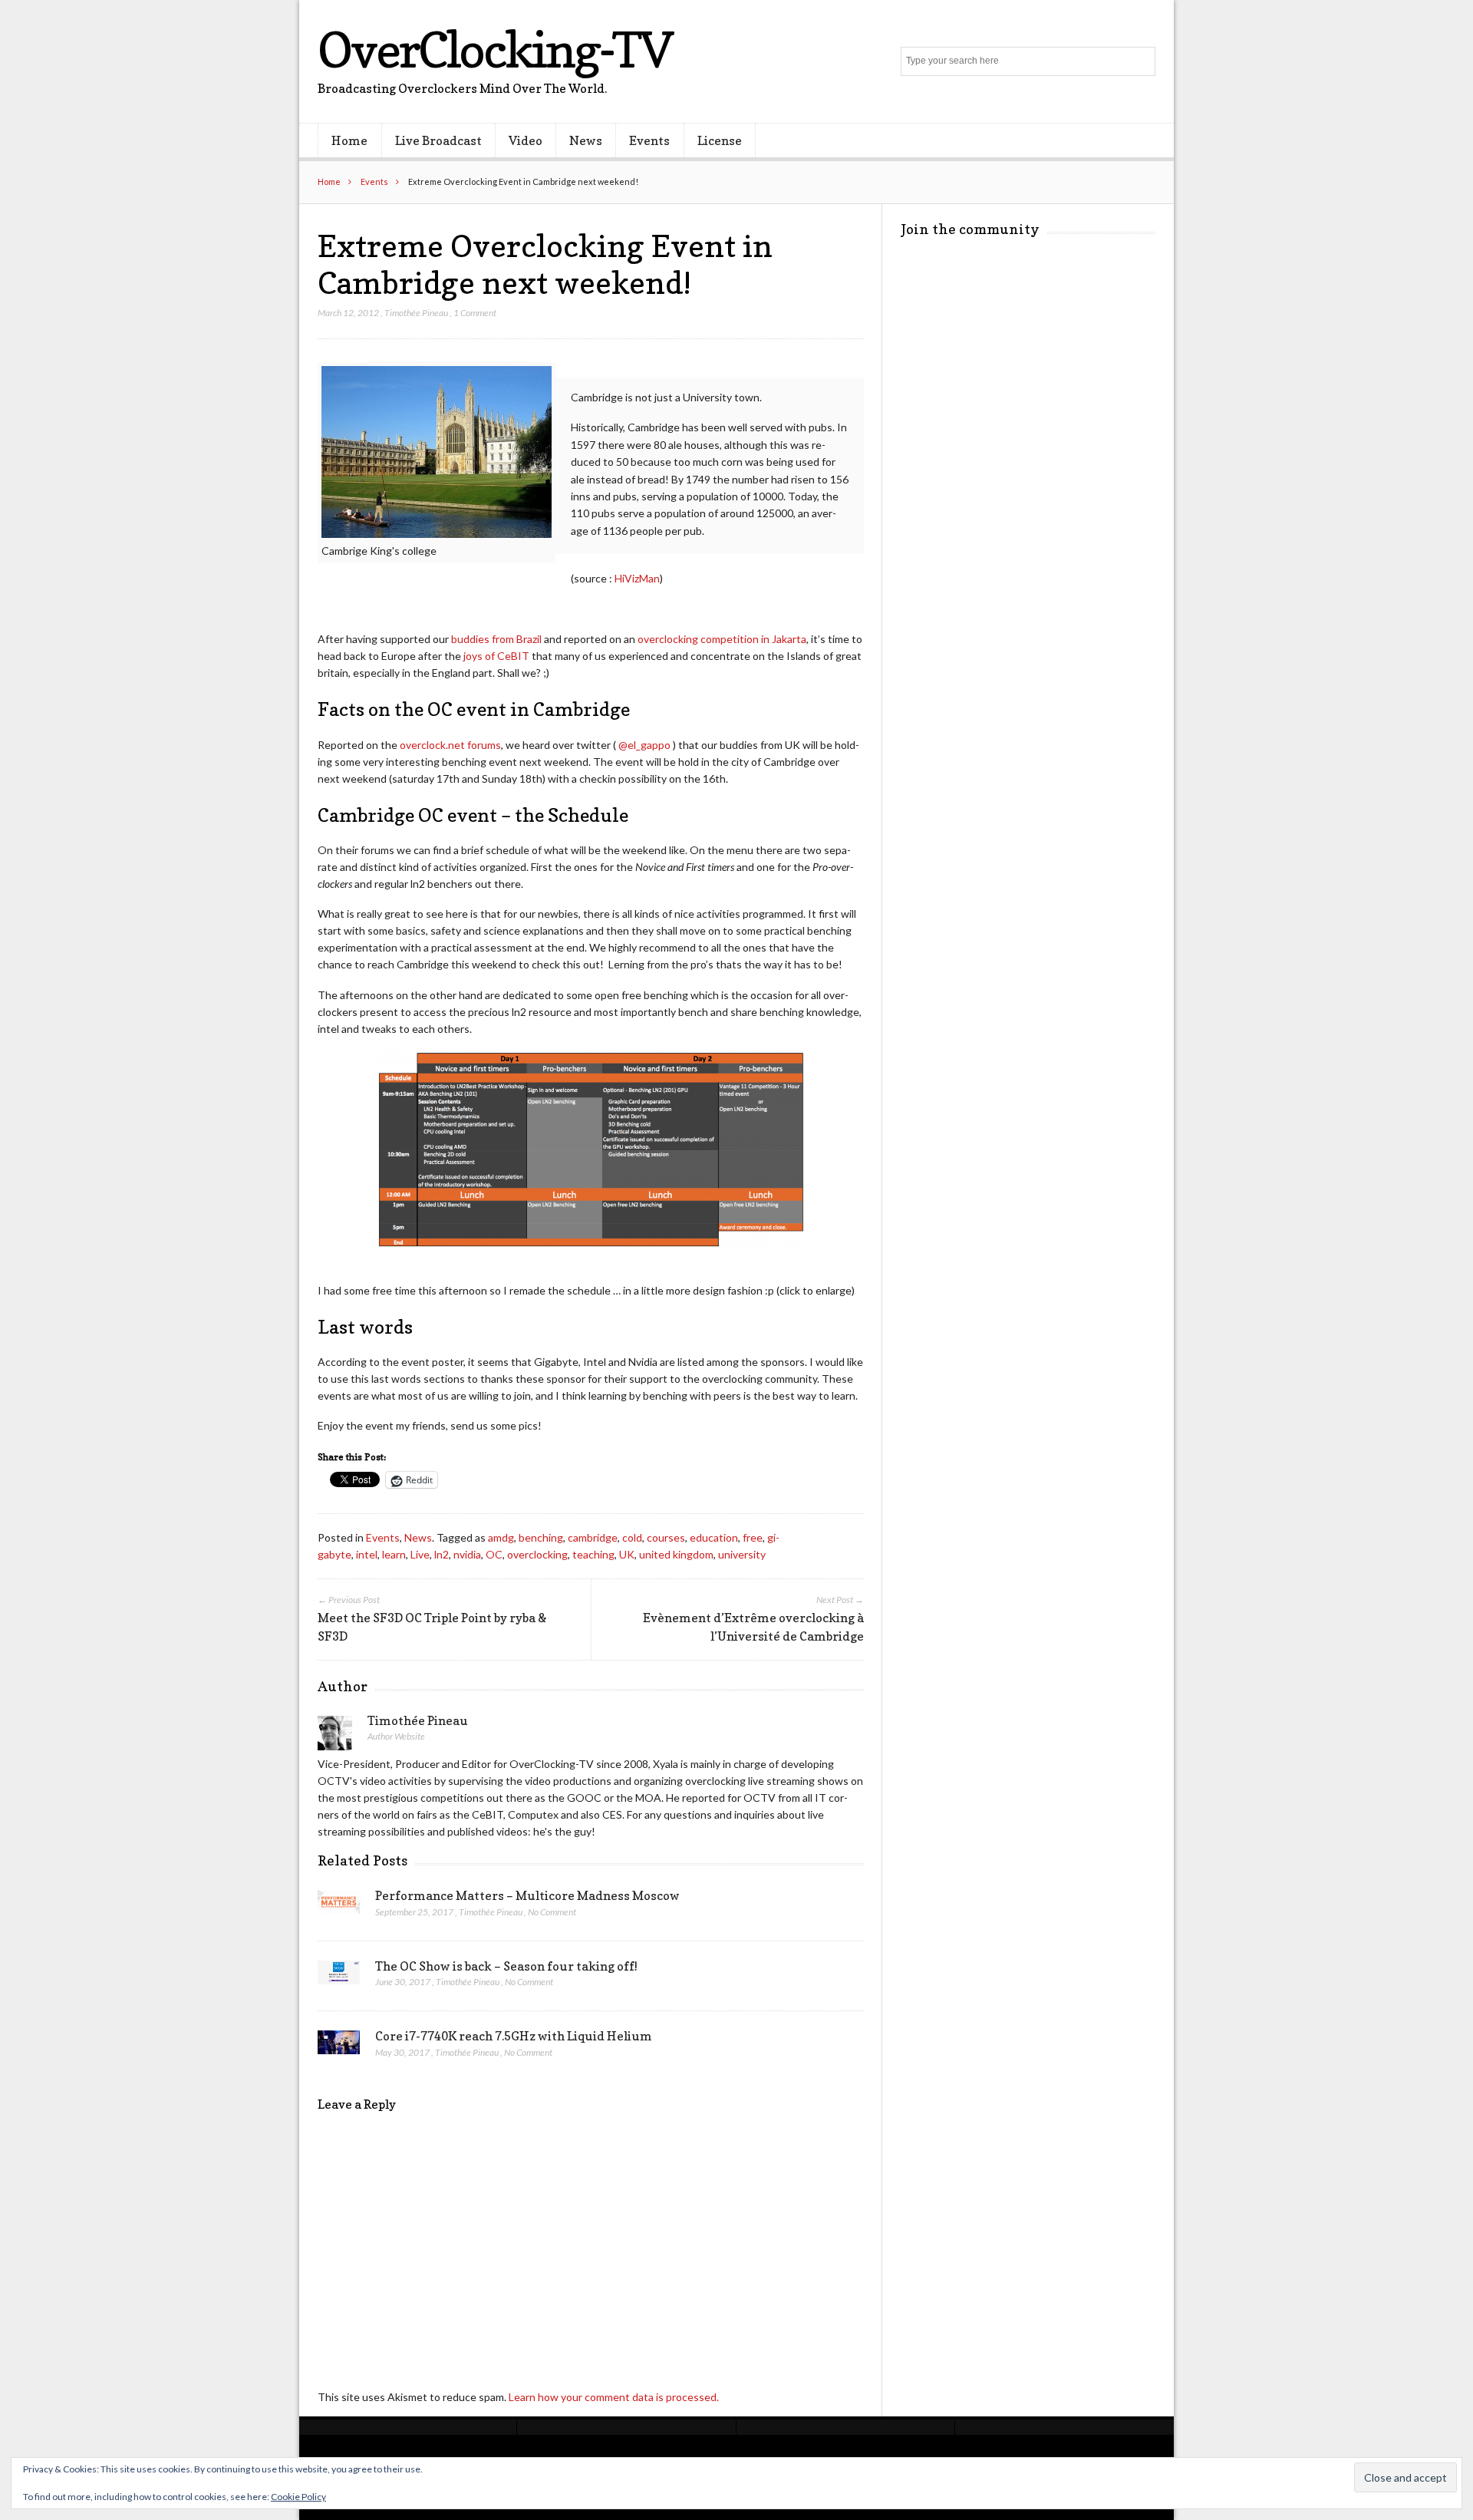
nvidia (467, 1554)
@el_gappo (644, 745)
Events (649, 140)
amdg (501, 1537)
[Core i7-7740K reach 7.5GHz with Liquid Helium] (339, 2047)
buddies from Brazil (496, 639)
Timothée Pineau (416, 313)
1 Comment (475, 313)
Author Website (396, 1736)
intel (367, 1554)
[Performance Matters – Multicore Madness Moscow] (339, 1906)
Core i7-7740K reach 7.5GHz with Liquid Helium (514, 2036)
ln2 (442, 1554)
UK (627, 1554)
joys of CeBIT (496, 656)
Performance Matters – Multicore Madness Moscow (527, 1895)
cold (632, 1537)
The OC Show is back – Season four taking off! (506, 1966)
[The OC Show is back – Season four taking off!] (339, 1977)
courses (666, 1537)
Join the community (970, 229)
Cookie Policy (298, 2497)
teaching (593, 1554)
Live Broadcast (438, 140)
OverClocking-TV (495, 49)
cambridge (593, 1537)
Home (349, 140)
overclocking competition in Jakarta (722, 639)
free (753, 1537)
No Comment (552, 1912)
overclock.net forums (450, 745)
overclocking (537, 1554)
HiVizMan (637, 578)
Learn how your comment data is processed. (614, 2397)
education (714, 1537)
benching (541, 1537)
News (586, 140)
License (720, 140)
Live (420, 1554)
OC (494, 1554)
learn (394, 1554)
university (742, 1554)
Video (526, 140)
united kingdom (676, 1554)
